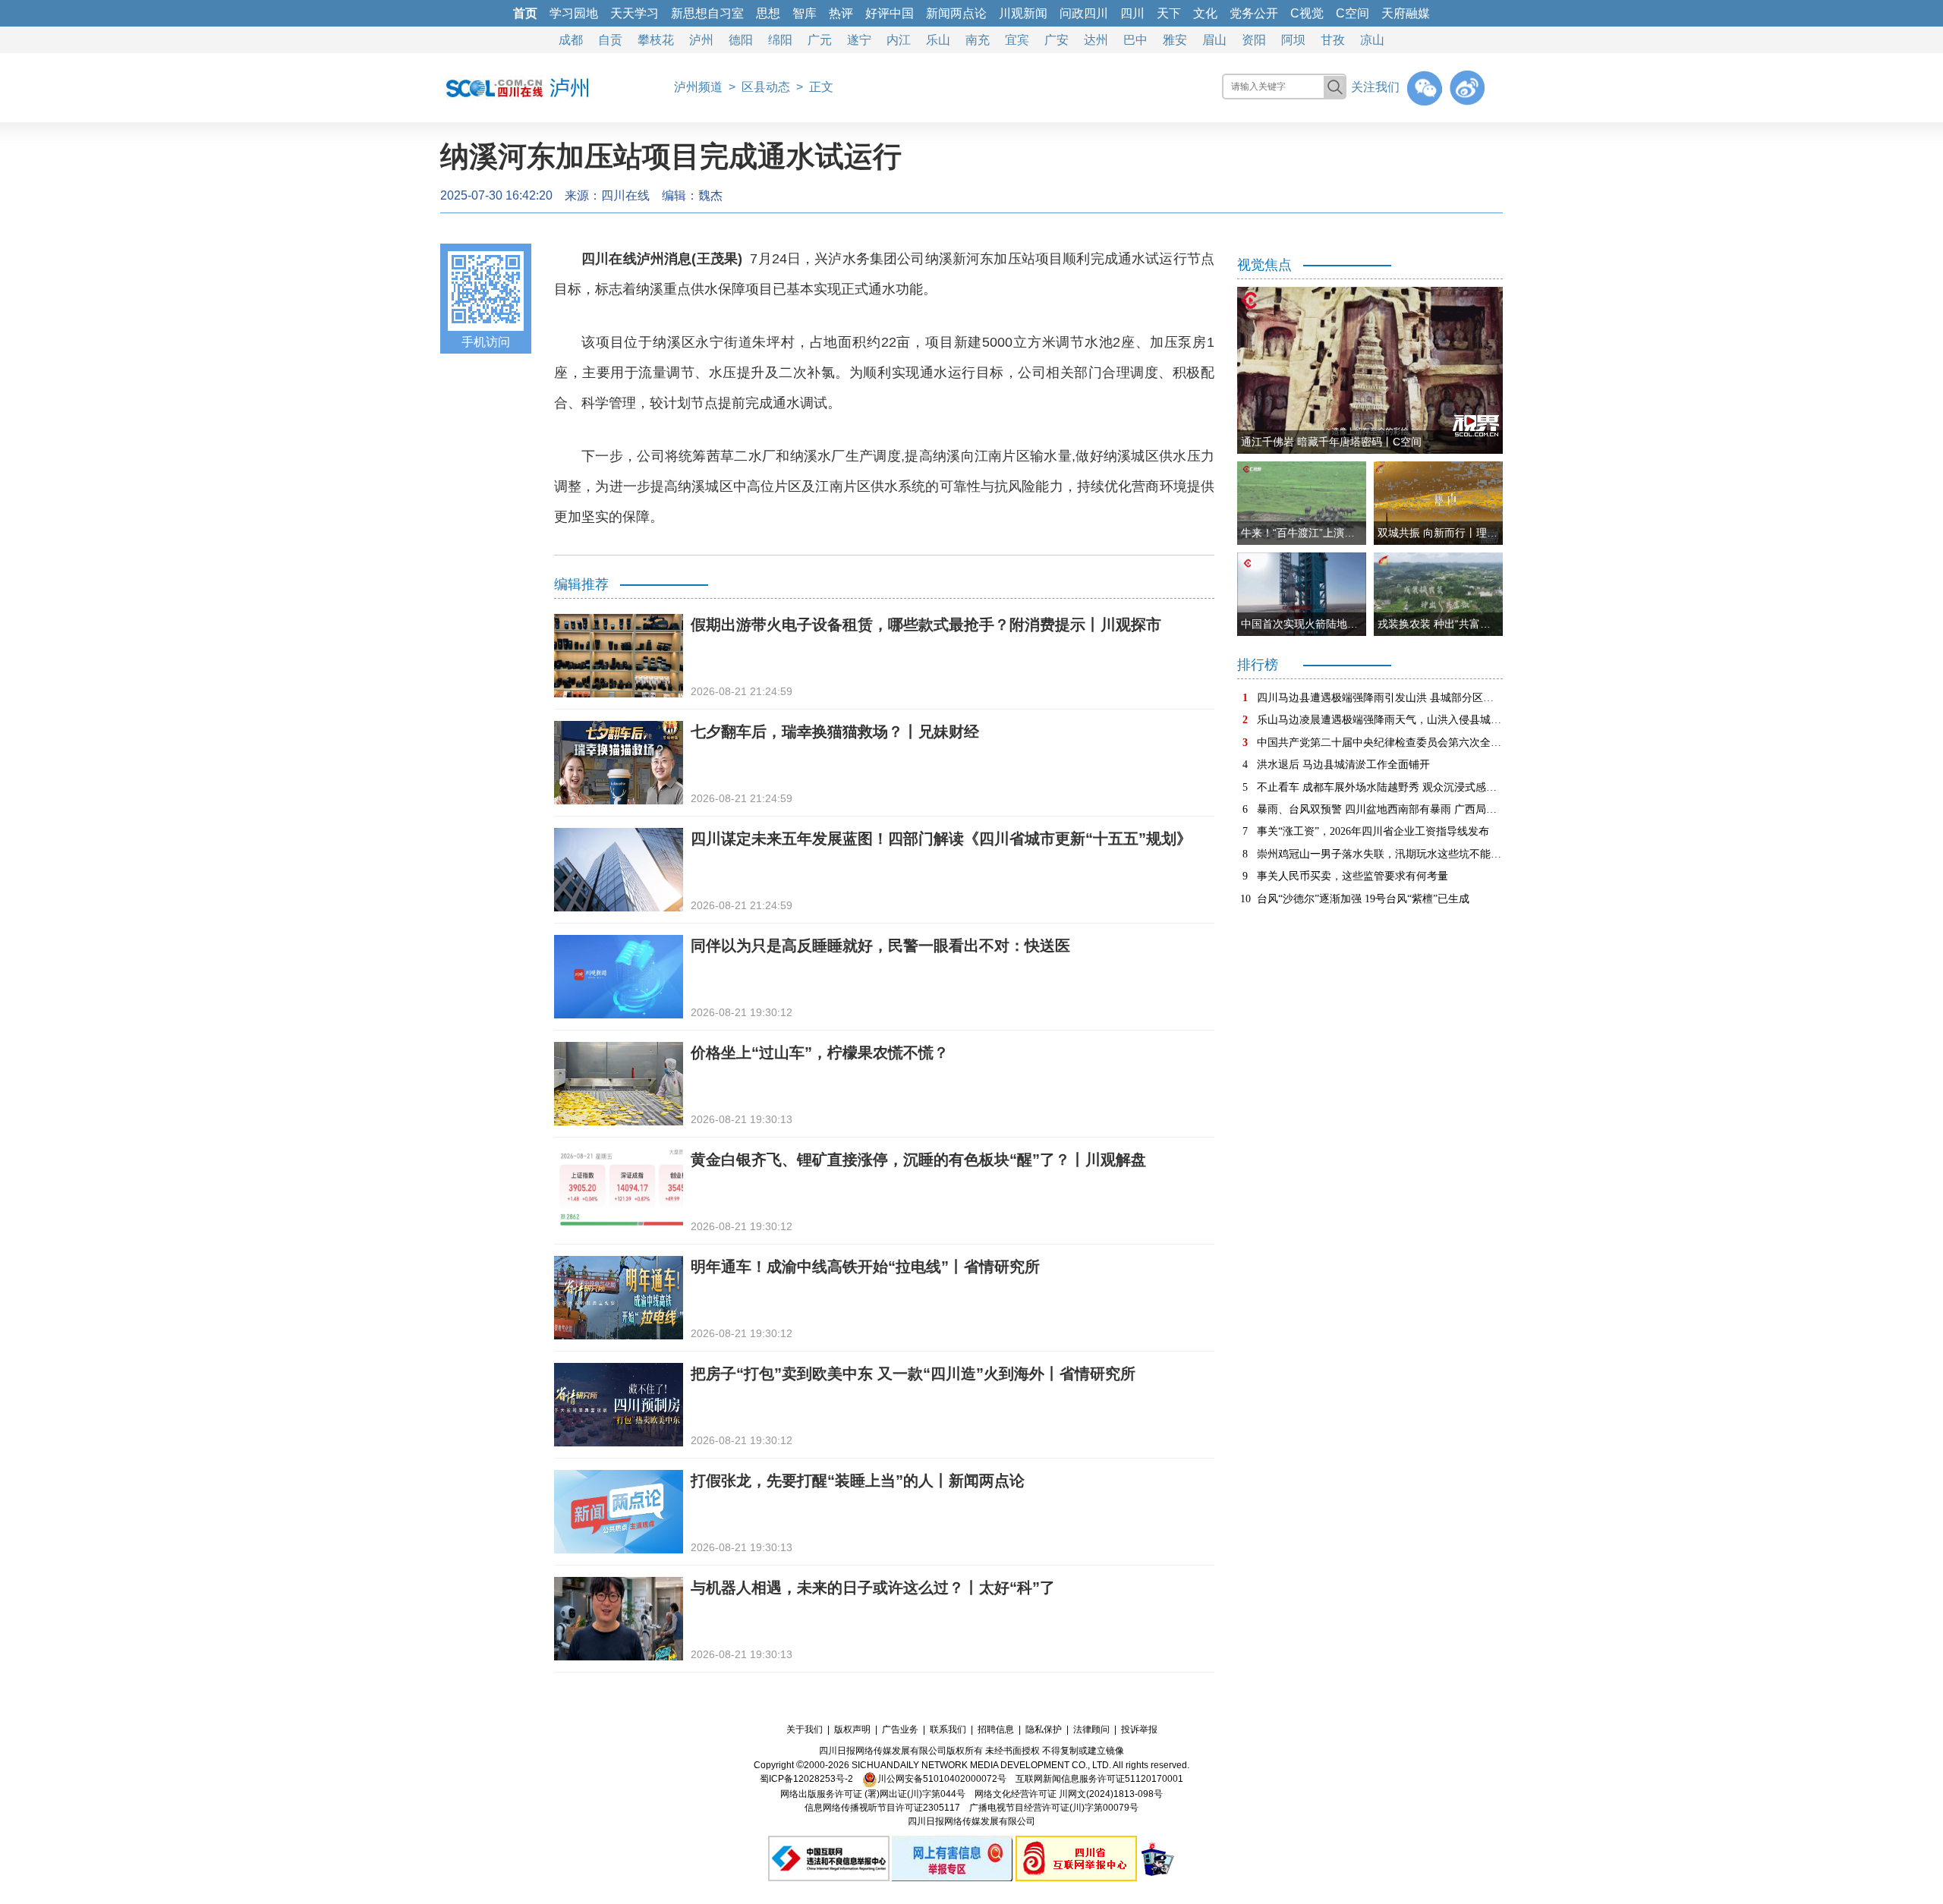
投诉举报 (1139, 1729)
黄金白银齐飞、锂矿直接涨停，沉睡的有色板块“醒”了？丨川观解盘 (918, 1160)
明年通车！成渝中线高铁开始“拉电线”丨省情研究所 (865, 1267)
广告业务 (900, 1729)
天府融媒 (1406, 13)
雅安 (1175, 40)
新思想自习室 (707, 13)
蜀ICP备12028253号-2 (806, 1779)
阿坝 (1293, 40)
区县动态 (766, 87)
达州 (1096, 40)
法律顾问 (1091, 1729)
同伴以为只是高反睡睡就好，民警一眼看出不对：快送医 (880, 946)
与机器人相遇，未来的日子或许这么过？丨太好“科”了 (873, 1588)
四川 (1132, 13)
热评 (841, 13)
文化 (1205, 13)
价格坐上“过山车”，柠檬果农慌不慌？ (820, 1053)
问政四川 (1084, 13)
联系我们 (948, 1729)
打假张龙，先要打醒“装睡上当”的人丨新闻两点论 (858, 1481)
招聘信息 (996, 1729)
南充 (978, 40)
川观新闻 (1023, 13)
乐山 (938, 40)
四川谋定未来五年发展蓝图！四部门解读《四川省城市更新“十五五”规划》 (941, 839)
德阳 (741, 40)
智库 (805, 13)
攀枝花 (656, 40)
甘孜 (1333, 40)
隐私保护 (1044, 1729)
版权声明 (852, 1729)
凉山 (1372, 40)
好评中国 (890, 13)
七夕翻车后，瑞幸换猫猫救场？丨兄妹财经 (835, 732)
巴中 (1135, 40)
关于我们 (805, 1729)
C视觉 (1307, 13)
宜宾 (1017, 40)
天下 (1169, 13)
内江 (899, 40)
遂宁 (859, 40)
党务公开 (1254, 13)
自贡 (610, 40)
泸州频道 (698, 87)
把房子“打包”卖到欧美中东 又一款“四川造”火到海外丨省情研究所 (913, 1374)
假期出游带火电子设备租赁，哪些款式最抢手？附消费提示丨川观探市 (926, 625)
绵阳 (780, 40)
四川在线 (625, 195)
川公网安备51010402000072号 (942, 1779)
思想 (768, 13)
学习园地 (574, 13)
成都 (571, 40)
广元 (820, 40)
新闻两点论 (956, 13)
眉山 (1214, 40)
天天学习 (635, 13)
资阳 (1254, 40)
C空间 (1353, 13)
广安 (1057, 40)
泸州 (701, 40)
